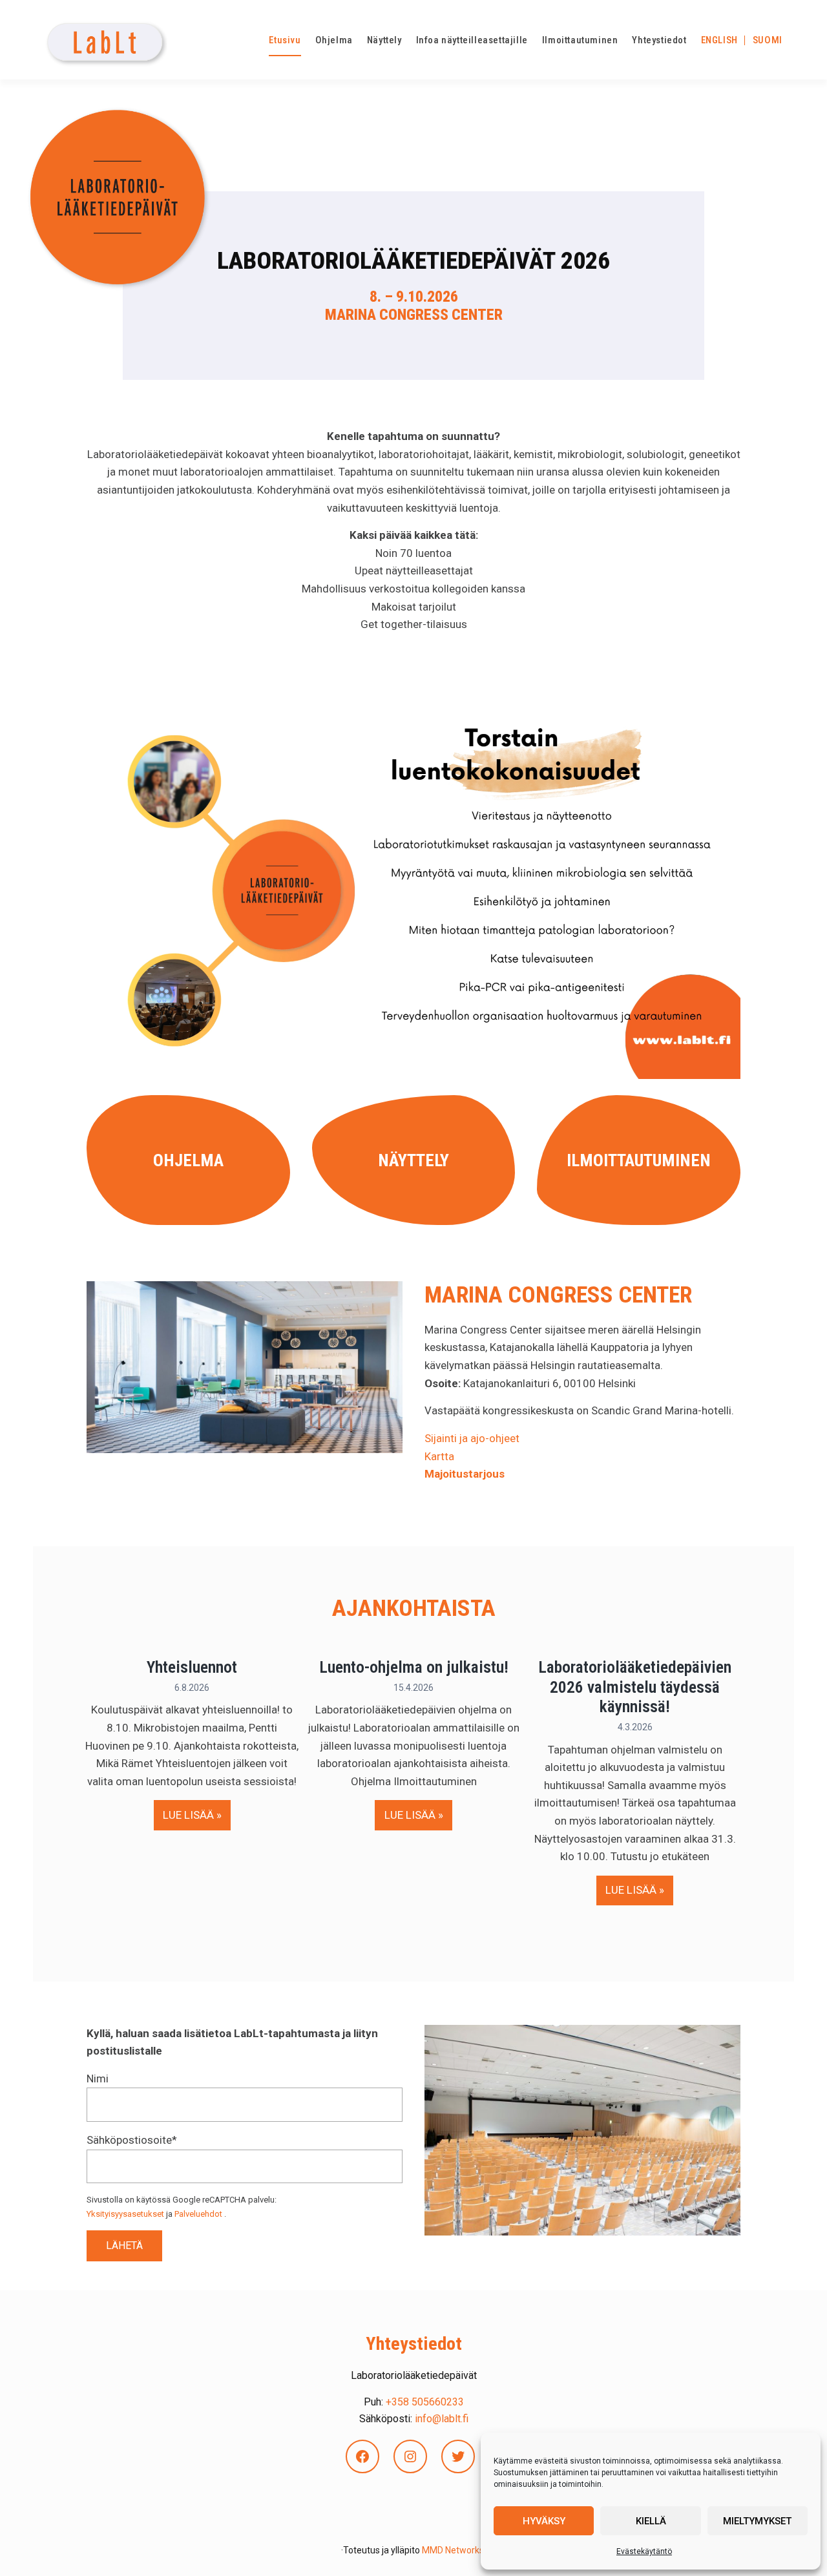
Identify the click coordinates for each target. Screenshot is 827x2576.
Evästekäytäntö (644, 2551)
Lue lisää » (197, 1815)
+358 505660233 (425, 2402)
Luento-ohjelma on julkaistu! (414, 1667)
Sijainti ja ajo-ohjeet (472, 1438)
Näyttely (413, 1160)
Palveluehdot (198, 2214)
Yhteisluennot (192, 1667)
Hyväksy (544, 2521)
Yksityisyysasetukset (125, 2214)
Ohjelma (188, 1160)
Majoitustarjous (465, 1474)
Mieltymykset (757, 2521)
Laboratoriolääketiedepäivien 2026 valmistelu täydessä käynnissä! (635, 1687)
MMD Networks (453, 2550)
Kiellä (651, 2521)
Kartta (439, 1456)
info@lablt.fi (442, 2419)
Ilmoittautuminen (639, 1160)
